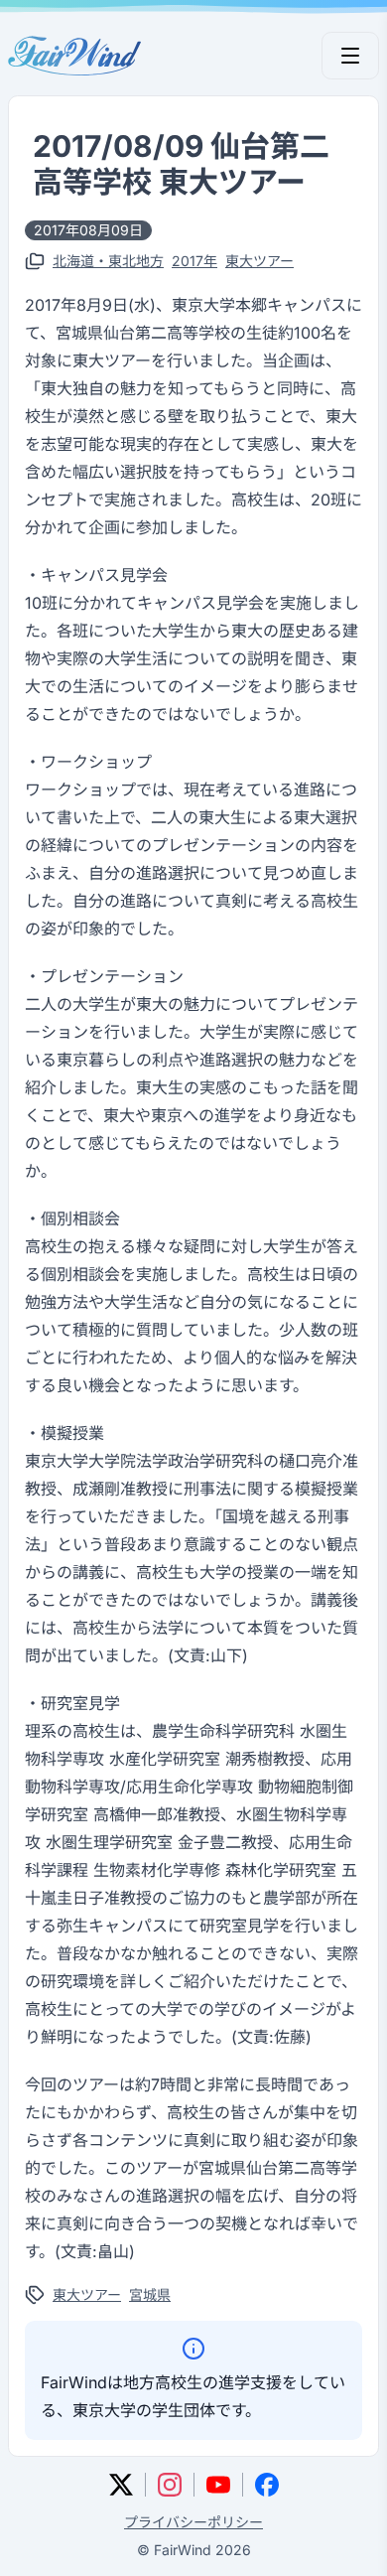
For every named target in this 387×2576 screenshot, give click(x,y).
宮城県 (150, 2294)
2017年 (194, 261)
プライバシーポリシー (193, 2522)
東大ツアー (259, 261)
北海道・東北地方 (108, 261)
